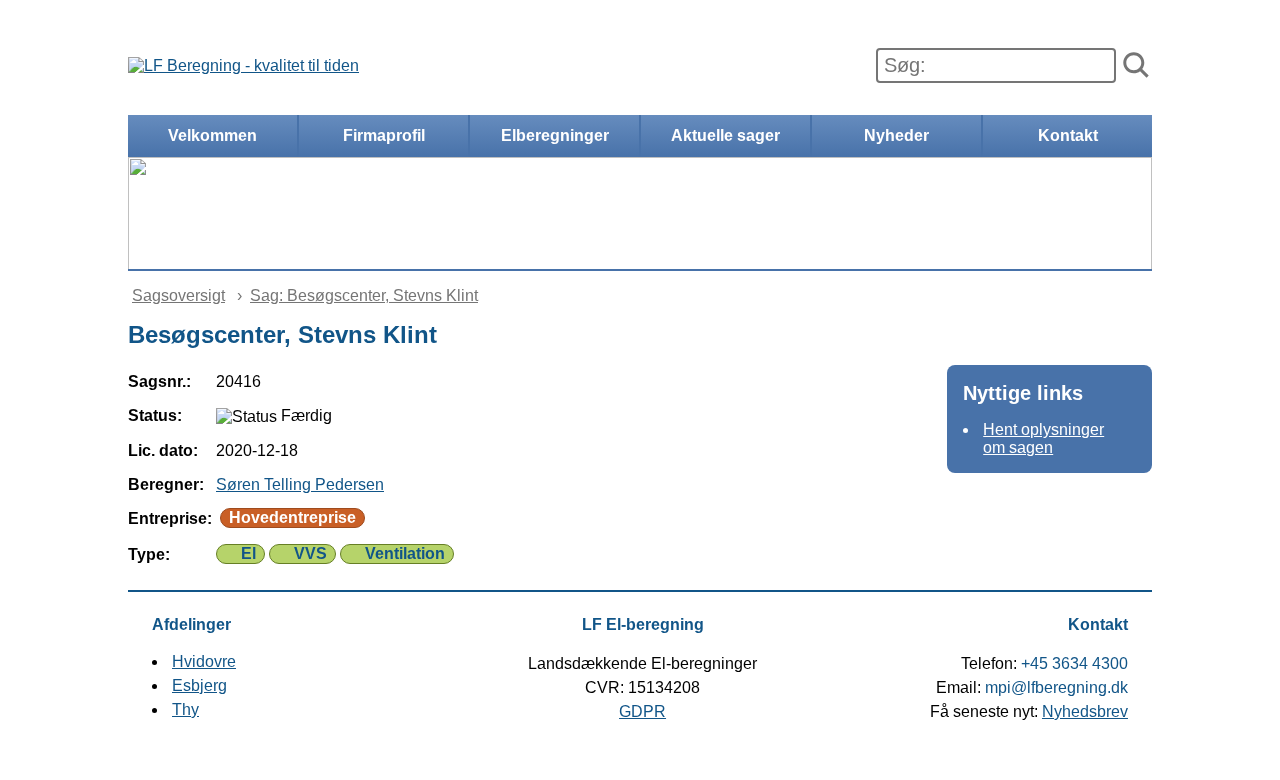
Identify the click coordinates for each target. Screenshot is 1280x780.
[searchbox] (996, 65)
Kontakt (1068, 135)
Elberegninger (555, 135)
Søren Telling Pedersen (300, 484)
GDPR (642, 711)
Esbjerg (199, 685)
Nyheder (896, 135)
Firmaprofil (384, 135)
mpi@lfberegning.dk (1056, 687)
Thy (185, 709)
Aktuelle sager (725, 135)
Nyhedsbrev (1085, 711)
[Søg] (1136, 66)
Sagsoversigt (178, 295)
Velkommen (212, 135)
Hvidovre (204, 661)
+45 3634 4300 (1074, 663)
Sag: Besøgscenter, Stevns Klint (364, 295)
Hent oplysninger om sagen (1043, 438)
